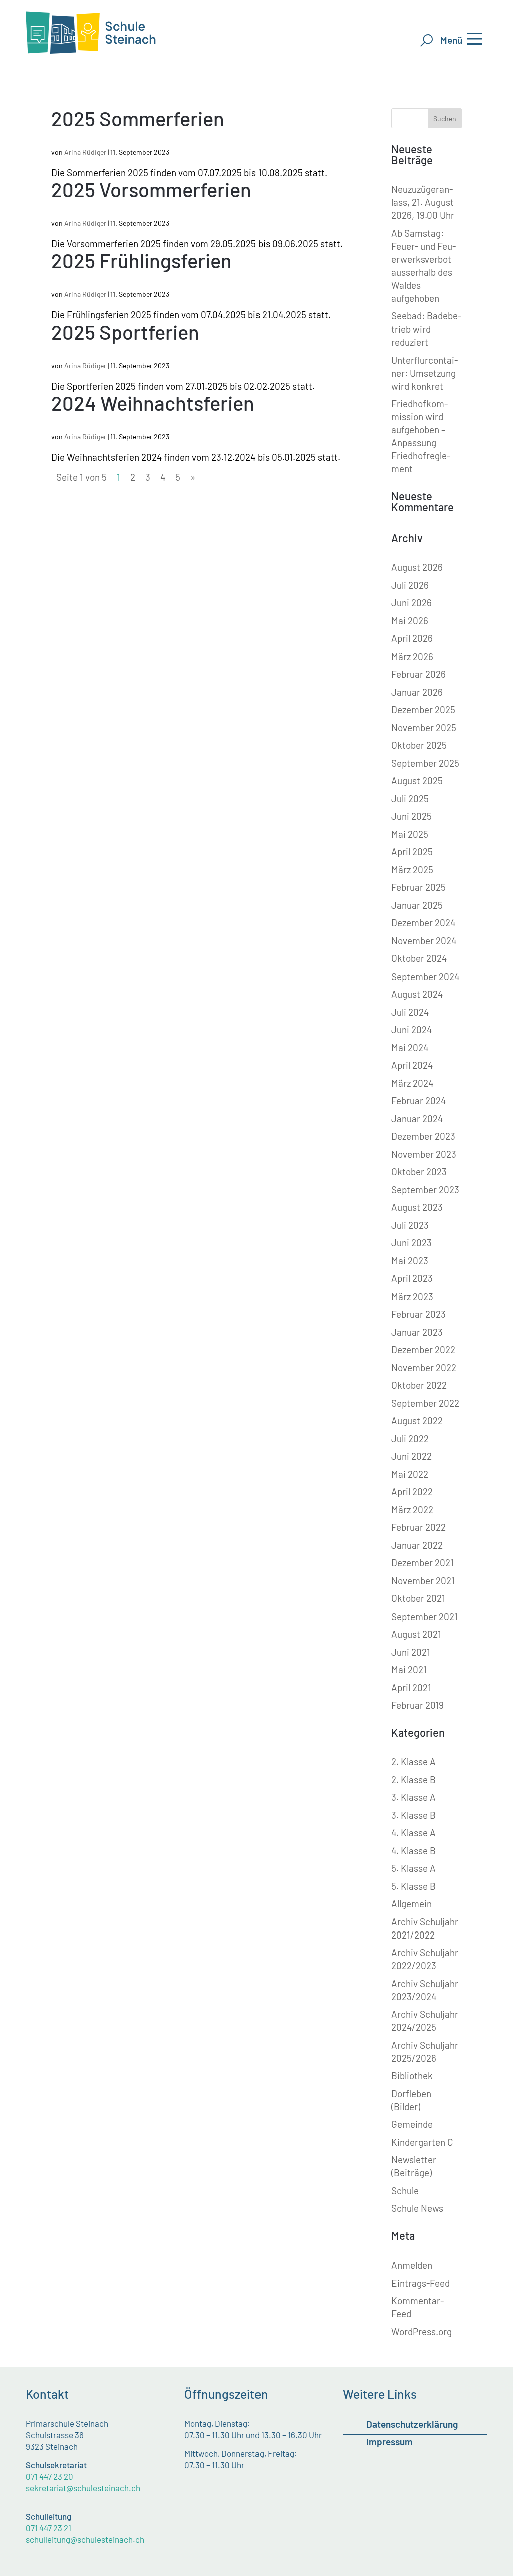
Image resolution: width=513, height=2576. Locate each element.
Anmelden (412, 2265)
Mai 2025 (410, 834)
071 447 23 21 (48, 2528)
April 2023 (412, 1278)
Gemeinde (412, 2124)
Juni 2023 (412, 1243)
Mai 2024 (410, 1047)
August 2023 (417, 1207)
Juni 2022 (412, 1456)
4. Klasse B (414, 1851)
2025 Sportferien (125, 332)
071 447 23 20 (49, 2476)
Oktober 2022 (419, 1385)
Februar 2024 (419, 1100)
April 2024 (412, 1065)
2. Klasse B (414, 1780)
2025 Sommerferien (138, 118)
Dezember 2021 (423, 1563)
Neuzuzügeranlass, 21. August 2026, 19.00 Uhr (423, 202)
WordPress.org (422, 2331)
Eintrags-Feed (421, 2283)
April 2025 (412, 852)
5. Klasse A (414, 1868)
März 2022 (412, 1510)
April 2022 (412, 1492)
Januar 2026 (417, 692)
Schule (405, 2191)
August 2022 (417, 1420)
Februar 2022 (419, 1527)
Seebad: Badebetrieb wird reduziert (426, 329)
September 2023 (425, 1190)
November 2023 (424, 1154)
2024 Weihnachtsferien (153, 403)
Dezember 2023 (423, 1136)
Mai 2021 (409, 1669)
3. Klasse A (414, 1797)
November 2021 (423, 1581)
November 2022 (424, 1367)
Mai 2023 (410, 1261)
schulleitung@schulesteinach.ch (85, 2539)
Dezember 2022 (423, 1349)
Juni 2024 (412, 1029)
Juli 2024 (410, 1012)
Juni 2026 (412, 603)
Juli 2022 (410, 1438)
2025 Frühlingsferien (142, 260)
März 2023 (412, 1296)
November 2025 (424, 727)
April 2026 (412, 638)
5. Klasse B (414, 1886)
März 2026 (412, 656)
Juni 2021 (411, 1652)
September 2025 (425, 763)
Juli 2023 (410, 1225)
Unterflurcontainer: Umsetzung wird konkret (425, 373)
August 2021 (416, 1634)
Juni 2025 (412, 816)
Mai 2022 (410, 1474)
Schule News (417, 2208)
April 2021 (411, 1687)
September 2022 (425, 1403)
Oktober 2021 (418, 1598)
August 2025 (417, 780)
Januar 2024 (417, 1118)
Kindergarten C (422, 2142)
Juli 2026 (410, 585)
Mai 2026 (410, 621)
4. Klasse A (414, 1833)
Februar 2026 (419, 674)
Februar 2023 (419, 1314)
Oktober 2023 (419, 1172)
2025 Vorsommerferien (151, 189)
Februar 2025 (419, 887)
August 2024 (417, 994)
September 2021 (425, 1616)
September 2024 (425, 976)
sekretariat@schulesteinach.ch (83, 2488)
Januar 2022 (417, 1545)
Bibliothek (412, 2075)
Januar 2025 (417, 905)
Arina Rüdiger (85, 152)
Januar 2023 (417, 1332)
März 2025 (412, 870)
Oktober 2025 (419, 745)
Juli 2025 (410, 798)
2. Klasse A (414, 1761)
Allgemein (412, 1904)
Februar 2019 (418, 1705)
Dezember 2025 (423, 709)
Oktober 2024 (419, 958)
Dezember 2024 (423, 923)
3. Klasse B (414, 1815)
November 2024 (424, 941)
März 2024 (412, 1083)
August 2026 (417, 567)
